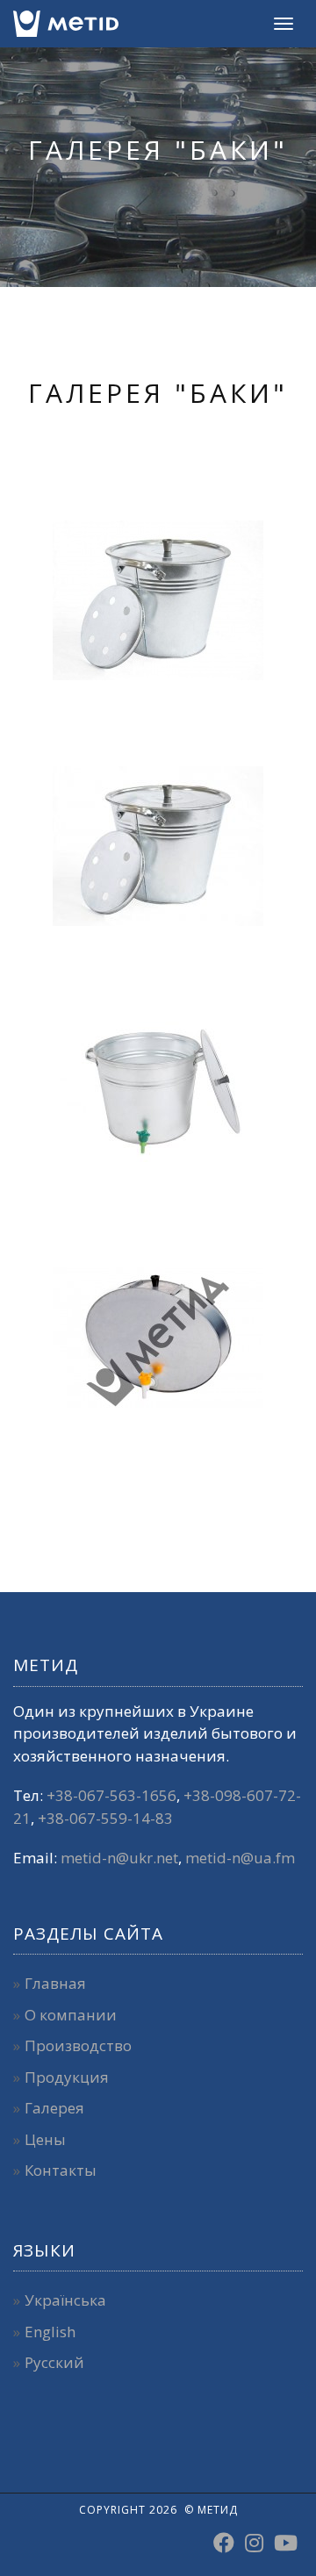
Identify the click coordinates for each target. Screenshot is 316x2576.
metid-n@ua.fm (240, 1858)
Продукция (67, 2077)
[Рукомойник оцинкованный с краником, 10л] (158, 1338)
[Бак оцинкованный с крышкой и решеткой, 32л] (158, 846)
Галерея (54, 2108)
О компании (71, 2015)
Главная (55, 1983)
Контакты (61, 2170)
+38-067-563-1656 (111, 1795)
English (50, 2332)
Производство (78, 2045)
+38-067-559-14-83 (105, 1818)
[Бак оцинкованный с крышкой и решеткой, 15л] (158, 600)
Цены (45, 2139)
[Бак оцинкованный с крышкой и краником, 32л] (158, 1092)
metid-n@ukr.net (119, 1858)
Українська (65, 2300)
